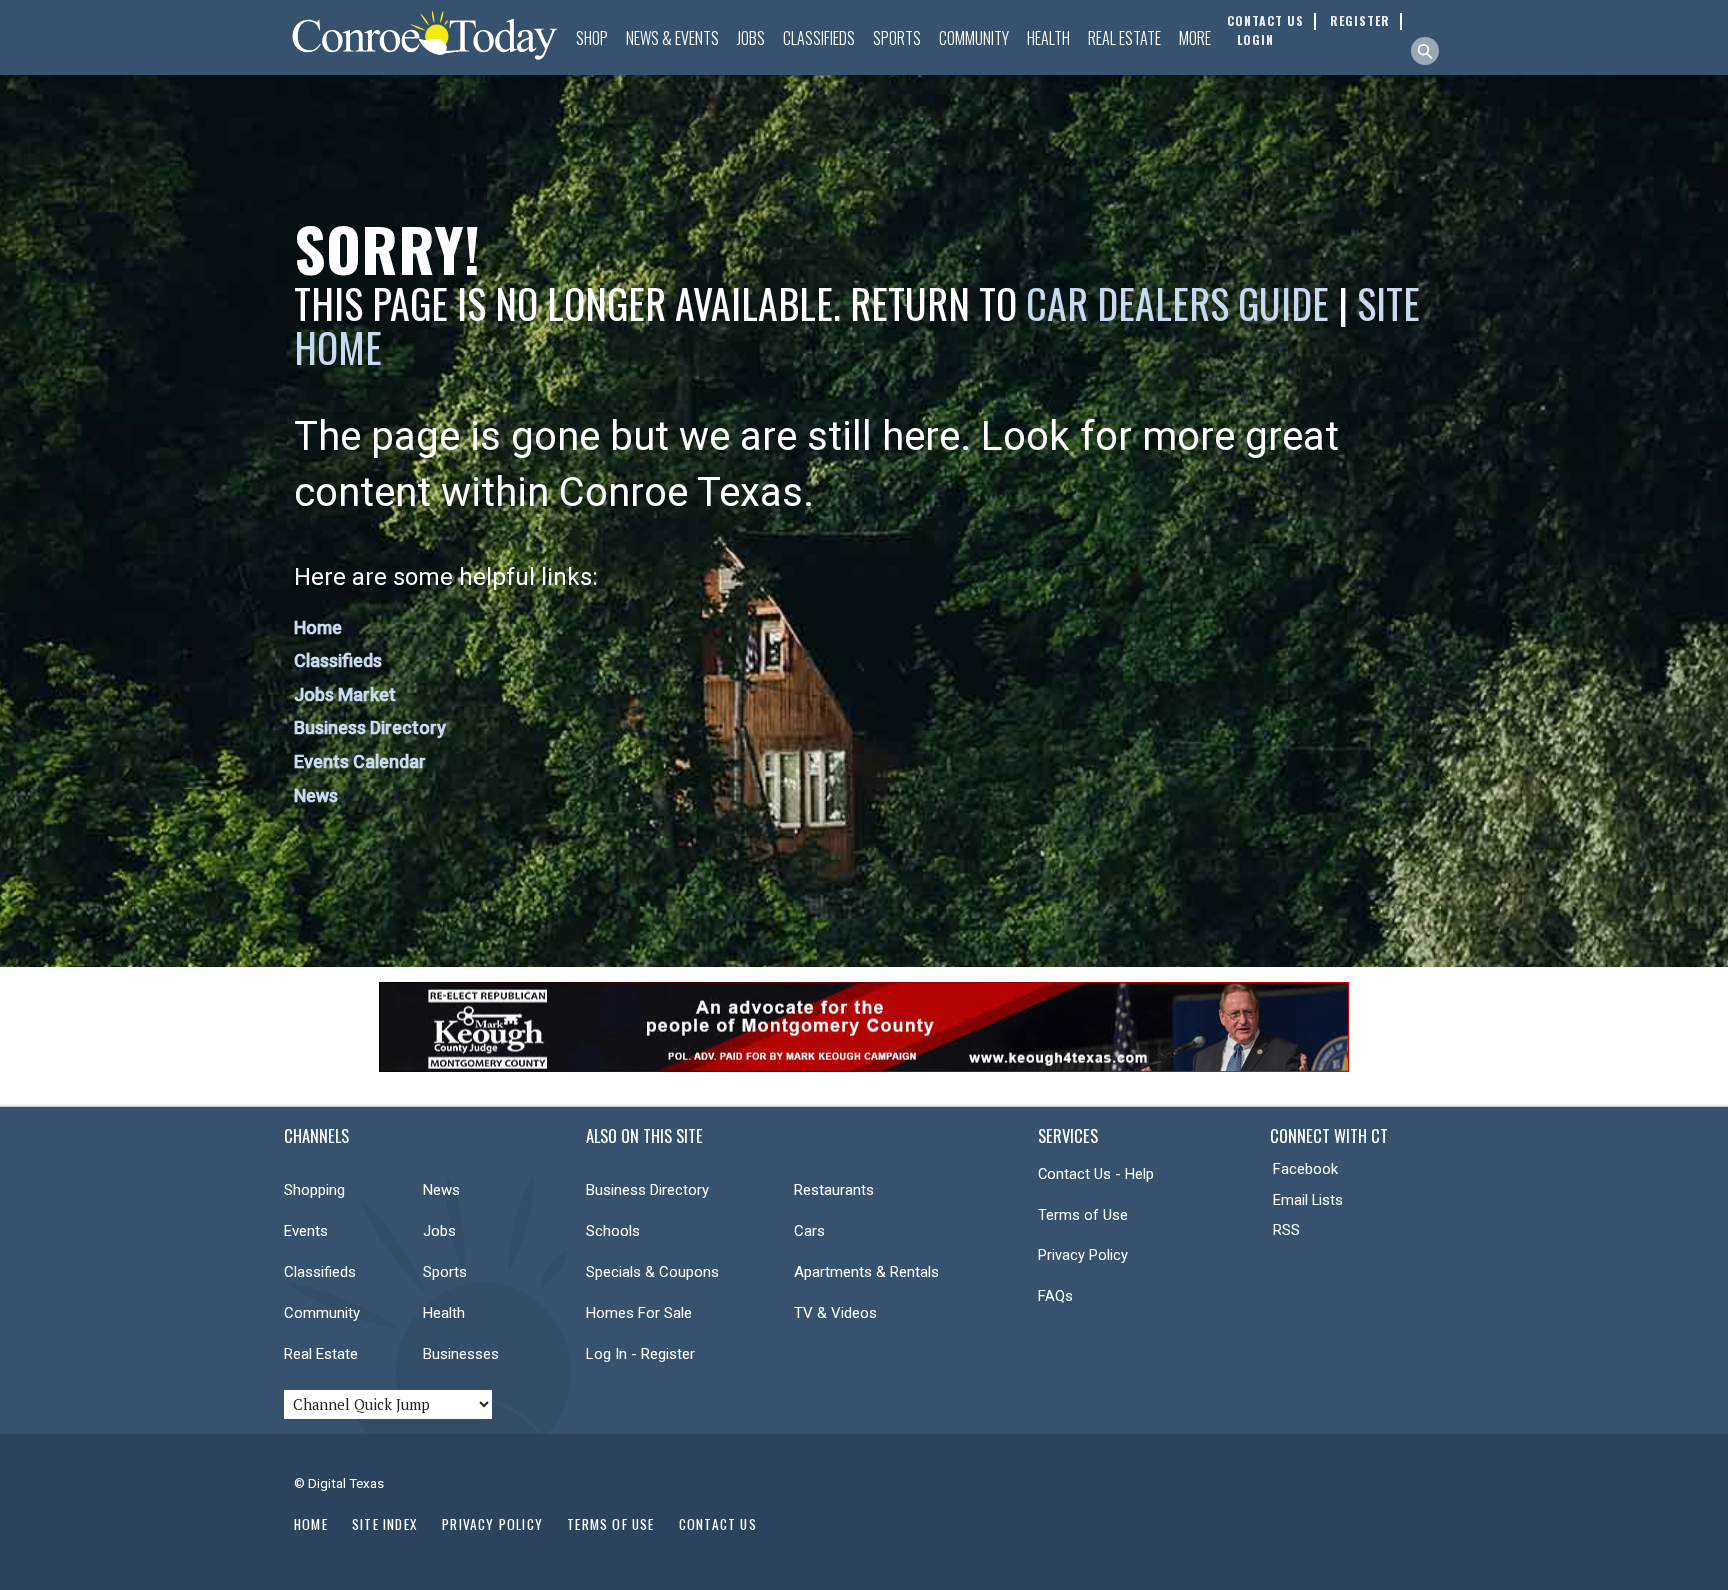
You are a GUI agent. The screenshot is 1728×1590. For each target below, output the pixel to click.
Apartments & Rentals (866, 1272)
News (316, 795)
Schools (613, 1231)
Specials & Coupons (652, 1272)
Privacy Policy (1083, 1255)
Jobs (751, 38)
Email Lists (1308, 1200)
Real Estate (1124, 38)
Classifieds (819, 38)
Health (1048, 38)
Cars (809, 1231)
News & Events (672, 38)
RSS (1286, 1230)
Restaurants (834, 1190)
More (1195, 38)
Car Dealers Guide (1177, 303)
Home (318, 627)
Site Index (385, 1524)
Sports (897, 38)
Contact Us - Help (1096, 1174)
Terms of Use (1083, 1215)
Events (306, 1231)
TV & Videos (835, 1313)
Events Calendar (360, 761)
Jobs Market (345, 694)
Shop (592, 38)
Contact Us (718, 1524)
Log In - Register (640, 1354)
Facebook (1305, 1169)
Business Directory (370, 727)
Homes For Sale (639, 1313)
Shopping (314, 1190)
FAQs (1055, 1296)
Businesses (461, 1354)
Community (974, 38)
